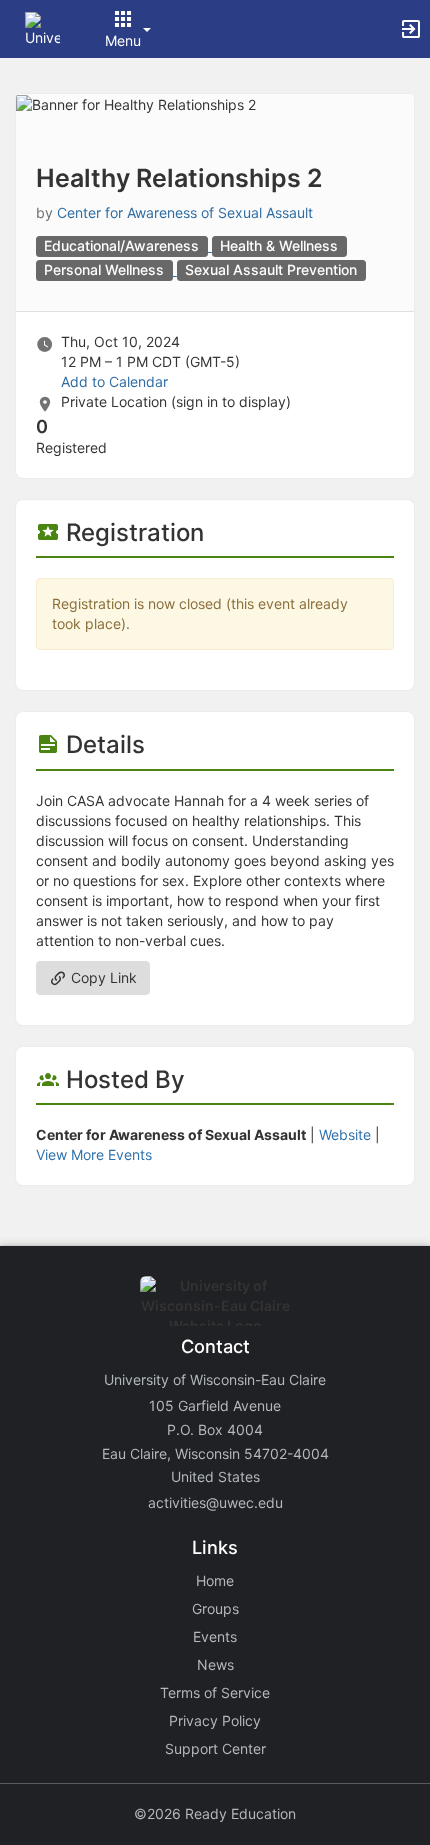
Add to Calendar (114, 381)
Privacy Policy (215, 1720)
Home (215, 1580)
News (215, 1664)
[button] (42, 27)
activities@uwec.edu (215, 1502)
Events (215, 1636)
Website (345, 1134)
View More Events (94, 1154)
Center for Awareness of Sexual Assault (185, 212)
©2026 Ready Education (215, 1813)
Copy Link (102, 977)
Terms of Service (215, 1692)
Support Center (215, 1748)
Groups (215, 1608)
